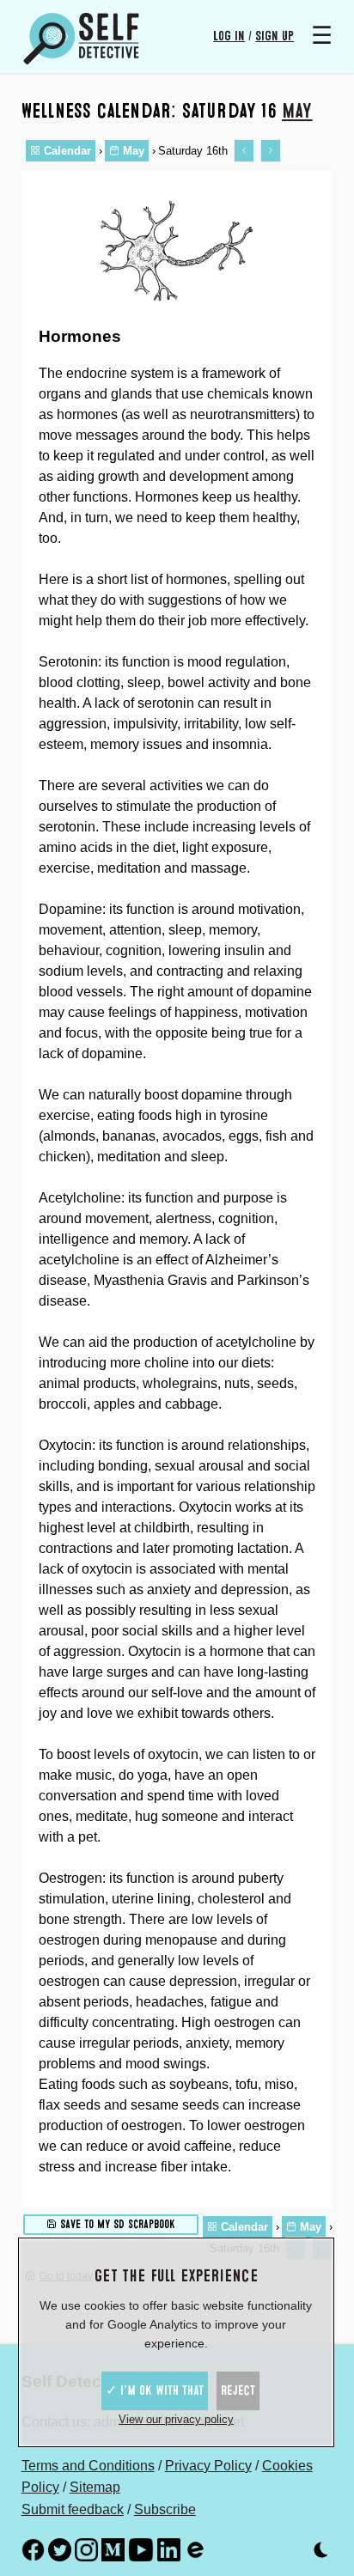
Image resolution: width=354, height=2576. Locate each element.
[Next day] (271, 151)
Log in (229, 36)
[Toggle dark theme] (321, 2553)
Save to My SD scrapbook (116, 2224)
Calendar (66, 151)
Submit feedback (73, 2509)
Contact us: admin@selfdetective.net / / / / (167, 2445)
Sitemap (95, 2487)
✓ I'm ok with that (155, 2390)
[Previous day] (244, 151)
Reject (238, 2390)
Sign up (275, 36)
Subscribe (165, 2509)
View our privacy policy (176, 2419)
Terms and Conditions (88, 2466)
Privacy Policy (208, 2466)
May (297, 111)
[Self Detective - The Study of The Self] (82, 39)
